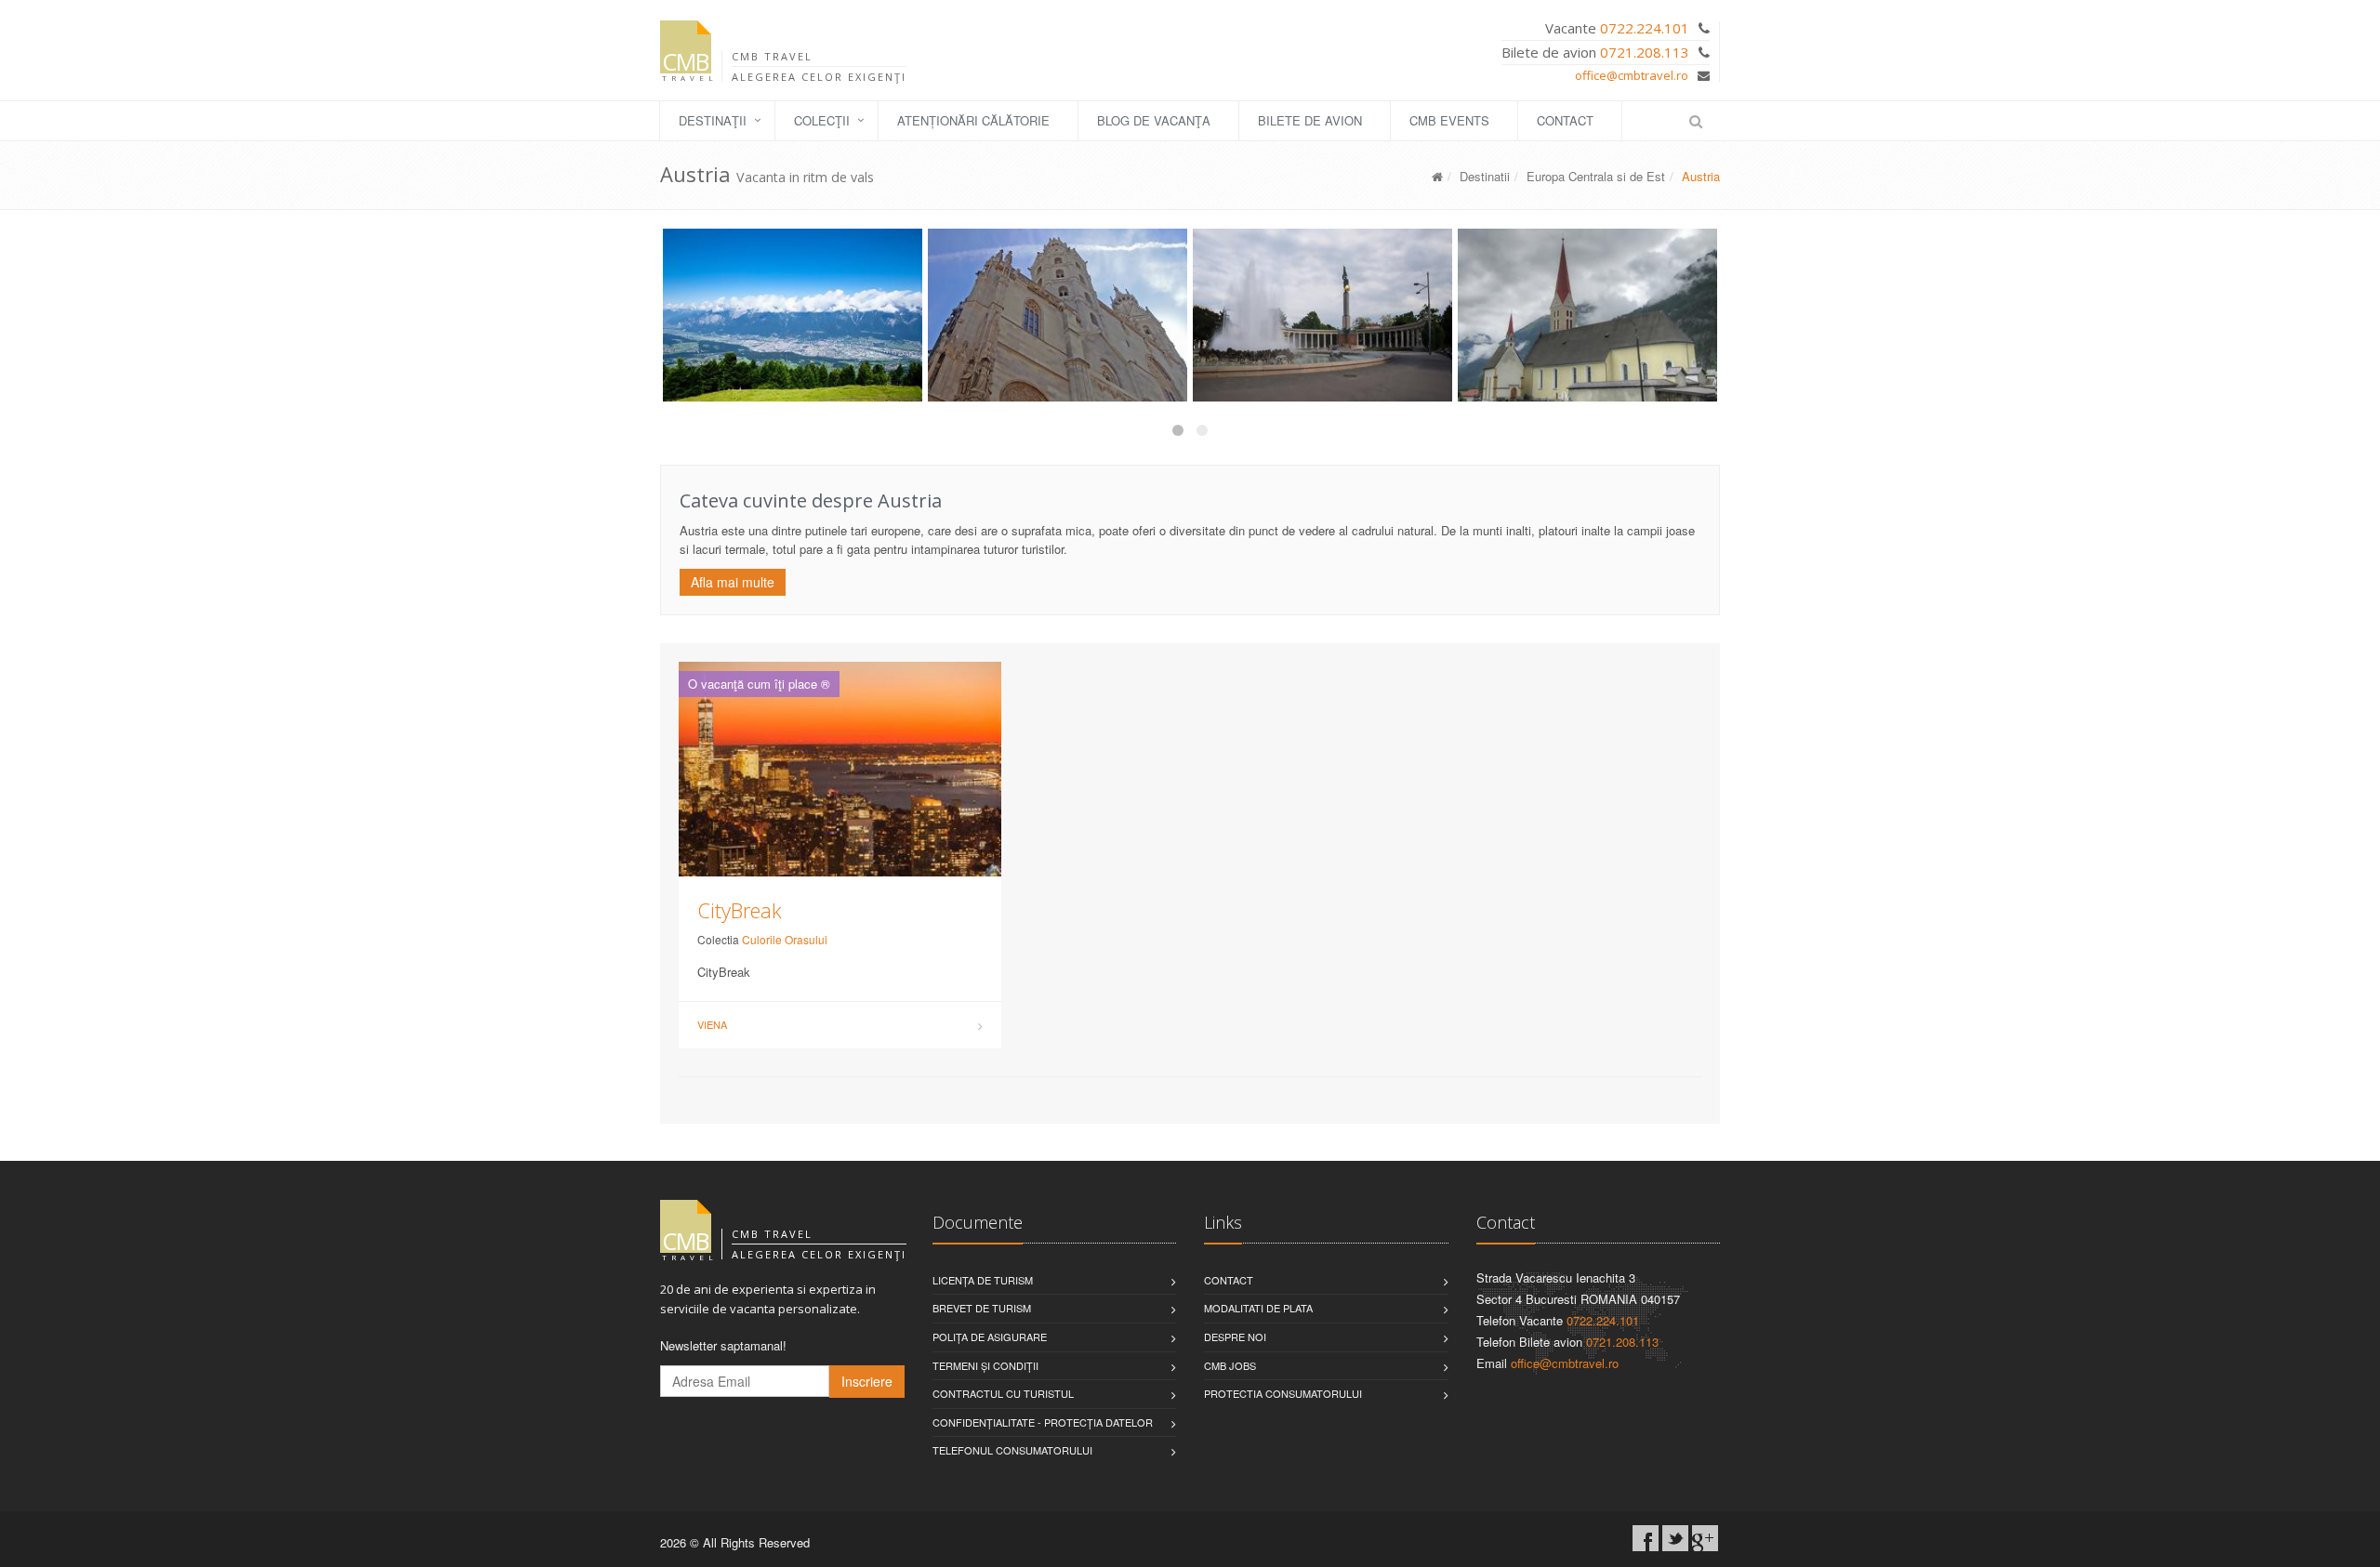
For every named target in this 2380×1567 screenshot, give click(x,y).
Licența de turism (983, 1280)
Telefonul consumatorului (1012, 1450)
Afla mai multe (733, 582)
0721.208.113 (1645, 52)
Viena (712, 1024)
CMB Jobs (1230, 1365)
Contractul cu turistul (1003, 1393)
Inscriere (867, 1381)
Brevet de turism (982, 1308)
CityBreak (740, 910)
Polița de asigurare (990, 1337)
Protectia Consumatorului (1283, 1393)
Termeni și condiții (985, 1365)
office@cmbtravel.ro (1632, 75)
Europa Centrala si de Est (1596, 176)
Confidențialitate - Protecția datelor (1043, 1422)
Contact (1565, 120)
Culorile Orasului (785, 939)
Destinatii (1485, 176)
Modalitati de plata (1258, 1308)
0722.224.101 (1645, 28)
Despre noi (1235, 1337)
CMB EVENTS (1449, 120)
